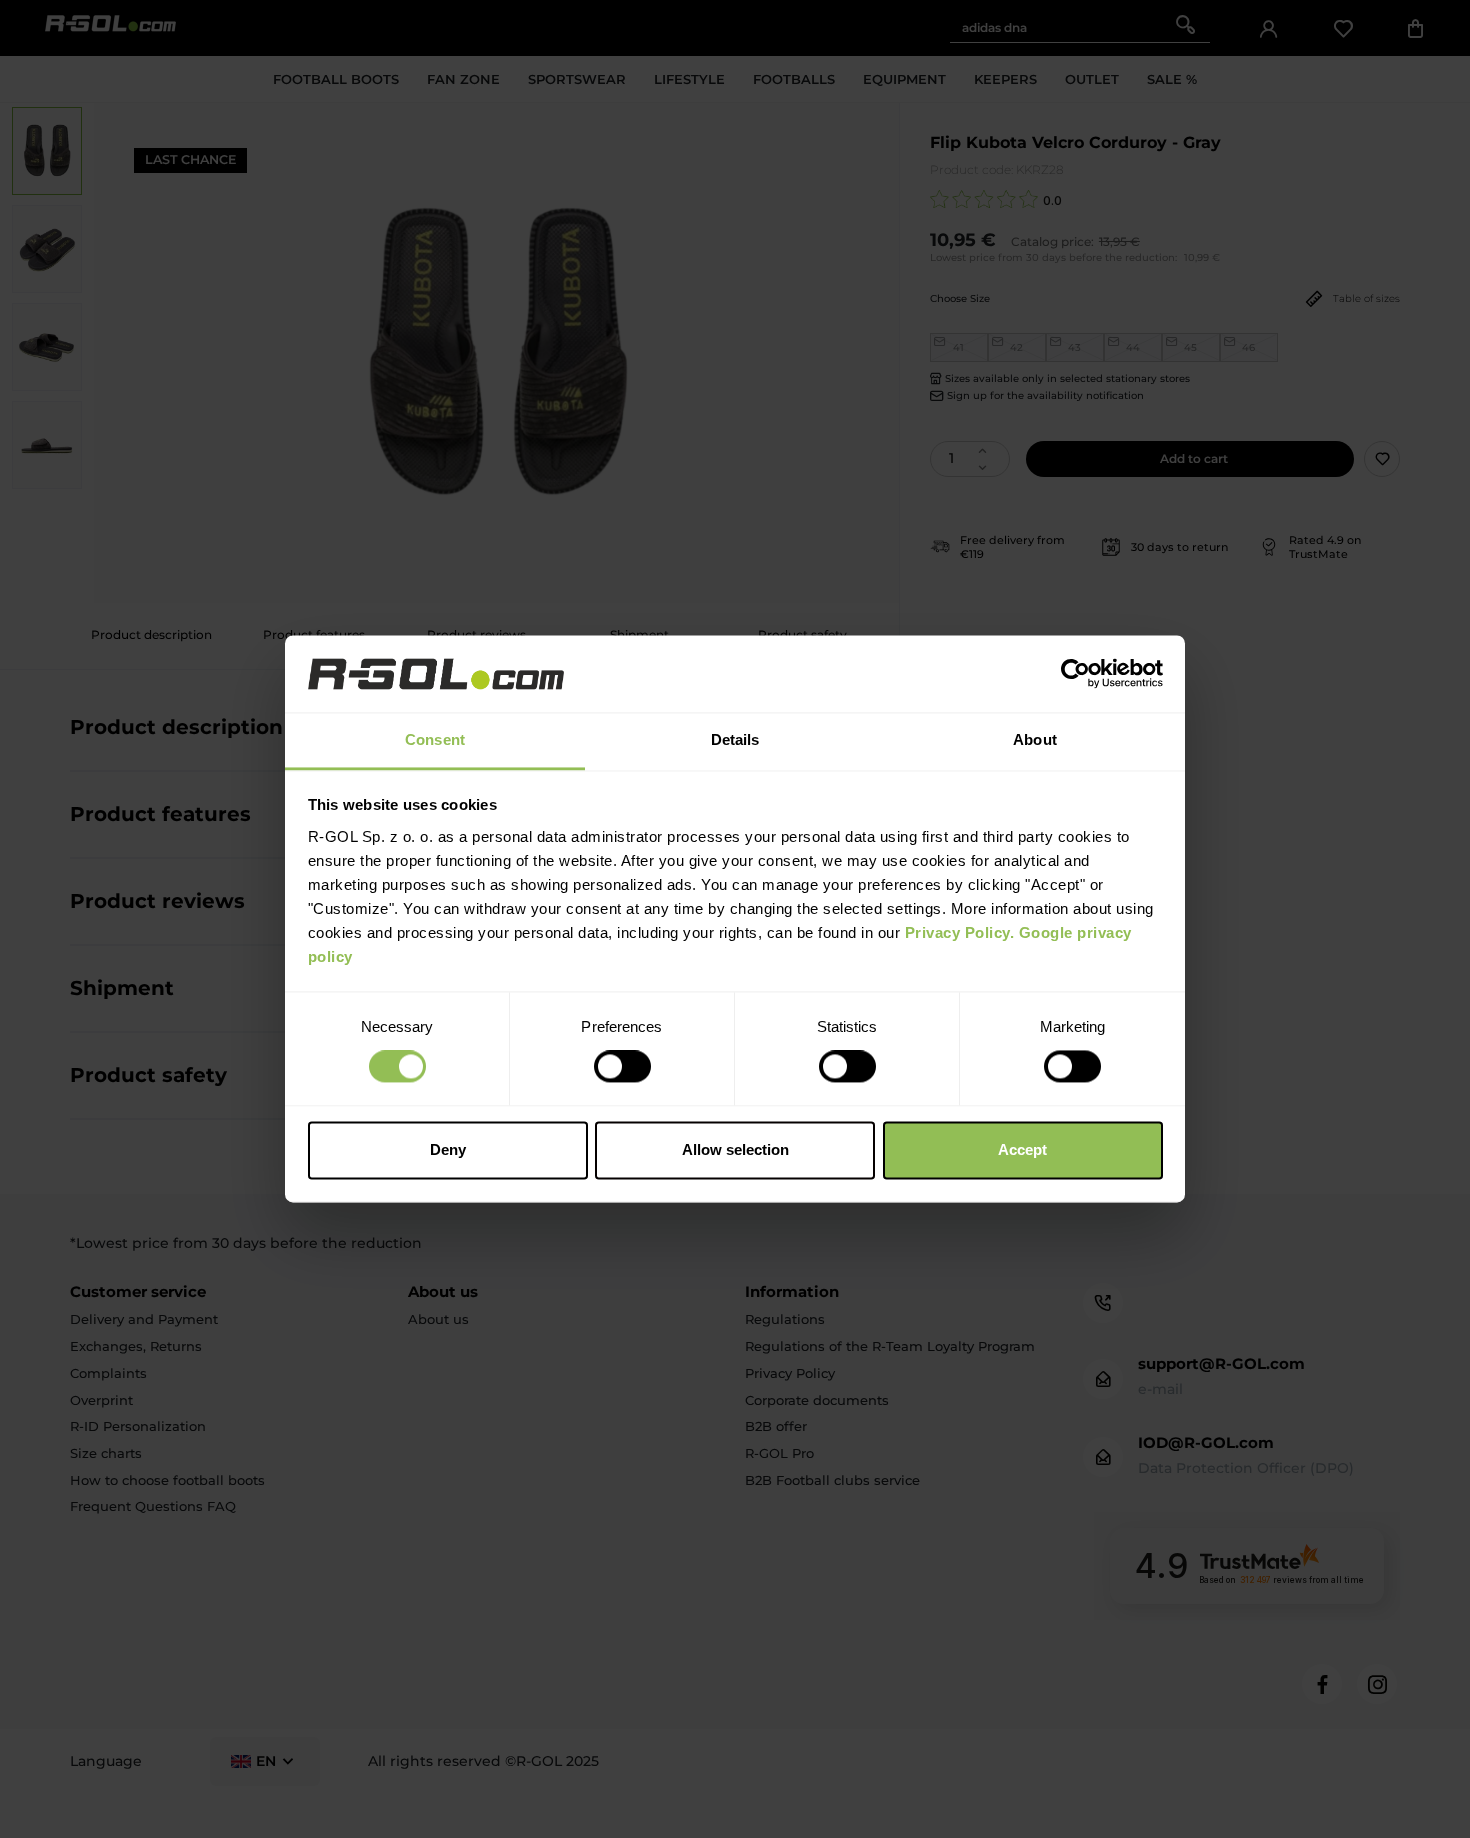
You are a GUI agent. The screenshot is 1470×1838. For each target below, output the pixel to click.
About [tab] (1035, 739)
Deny (448, 1149)
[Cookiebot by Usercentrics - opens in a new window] (1075, 674)
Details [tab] (735, 739)
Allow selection (735, 1149)
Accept (1022, 1149)
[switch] (622, 1067)
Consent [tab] (435, 739)
